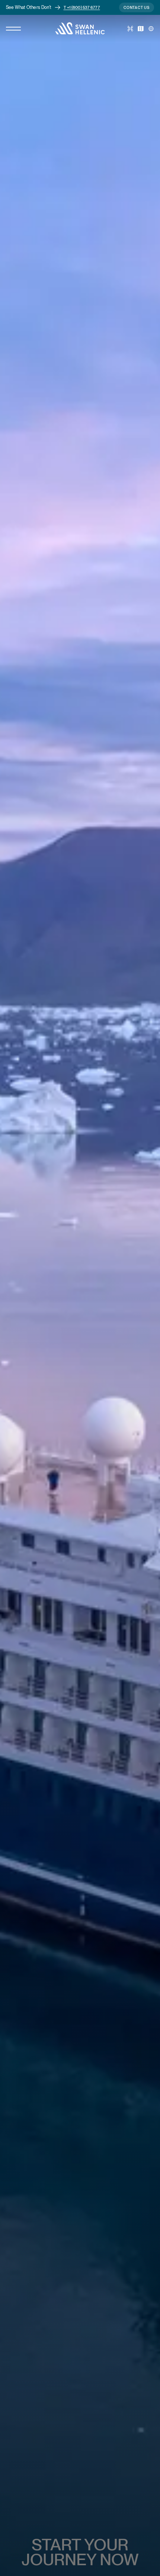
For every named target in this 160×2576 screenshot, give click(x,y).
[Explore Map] (141, 29)
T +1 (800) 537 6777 (82, 7)
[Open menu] (13, 29)
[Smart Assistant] (130, 29)
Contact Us (137, 7)
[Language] (151, 29)
